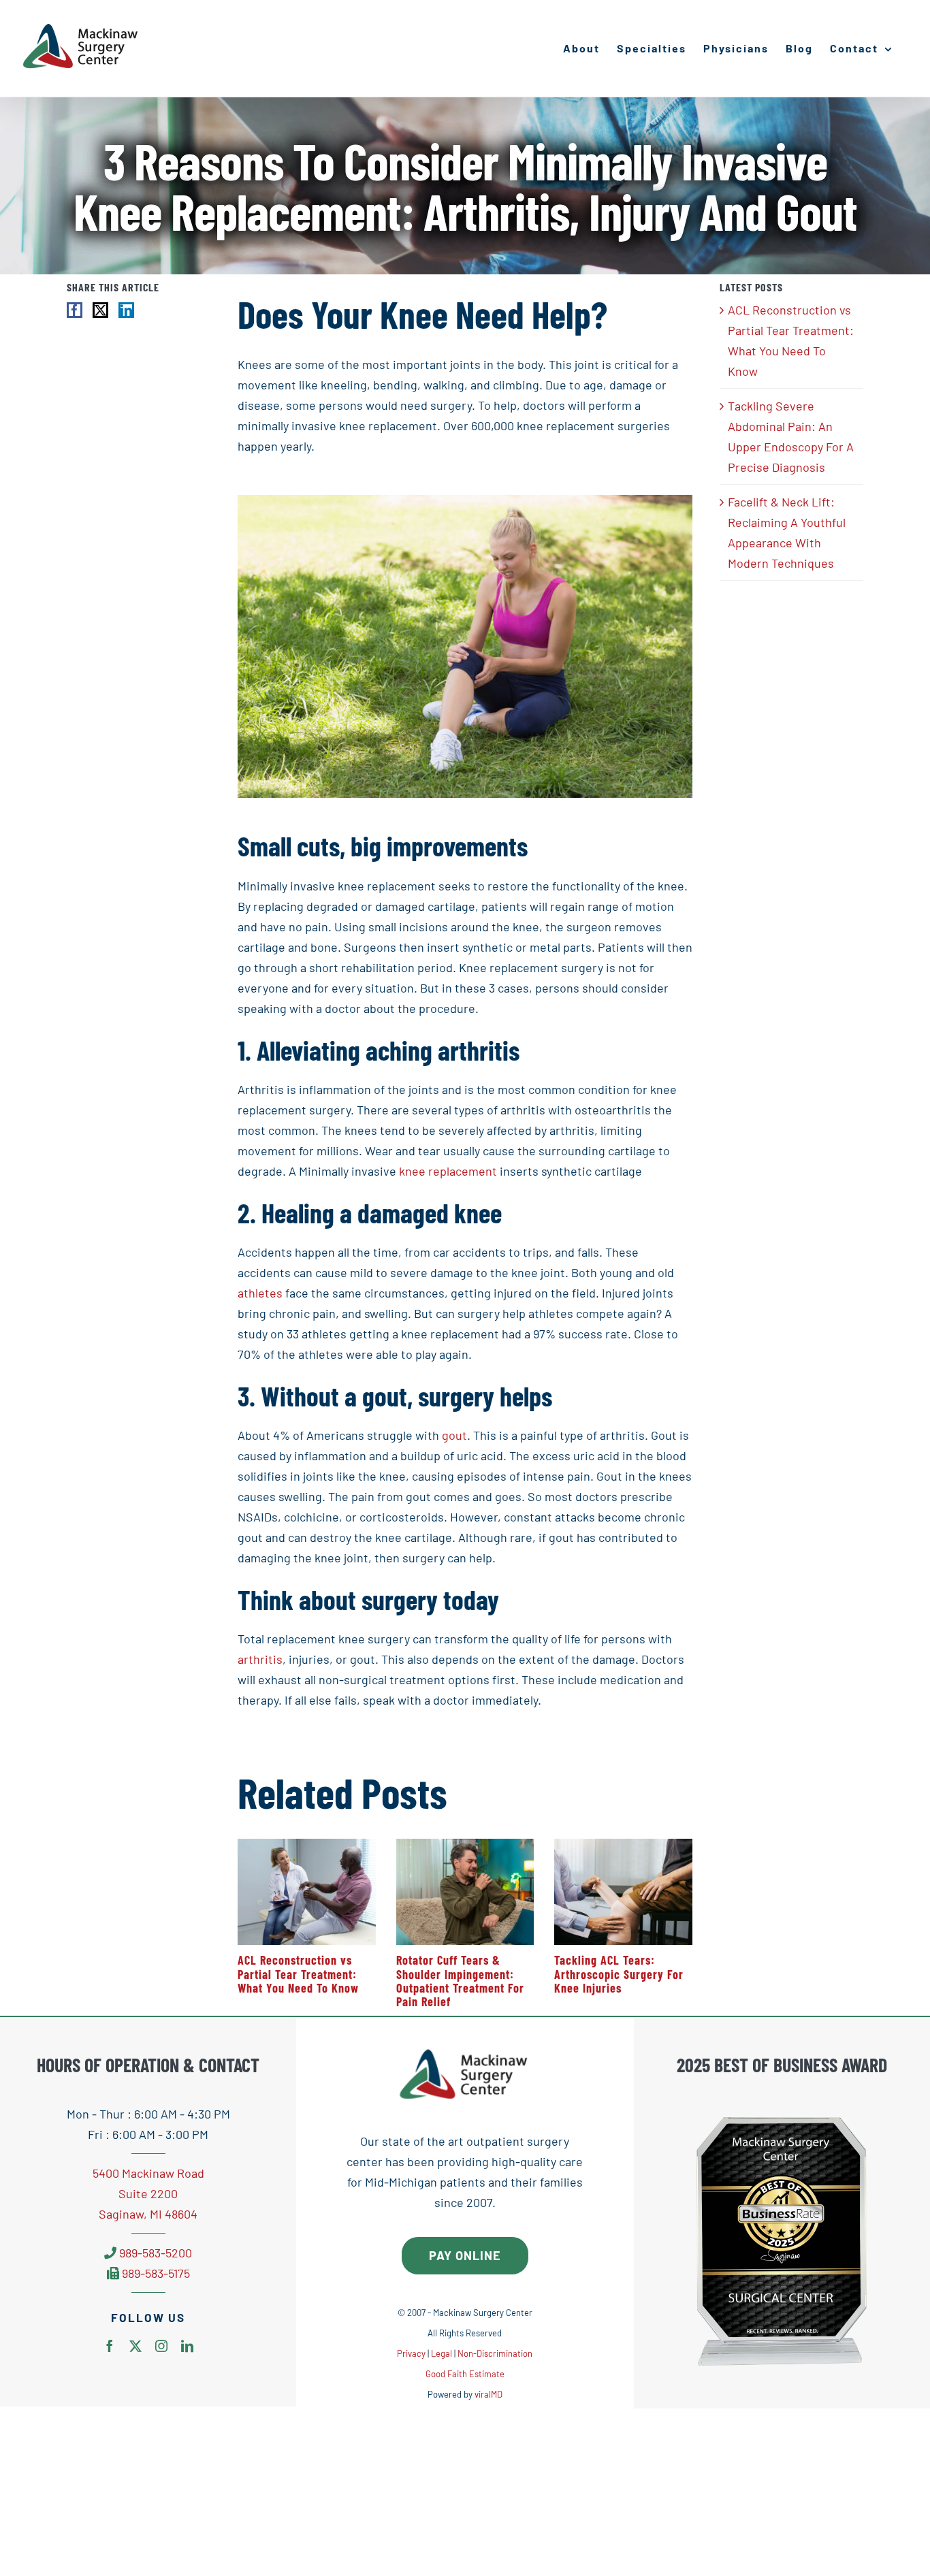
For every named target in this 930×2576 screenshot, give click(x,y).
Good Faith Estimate (465, 2374)
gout (454, 1435)
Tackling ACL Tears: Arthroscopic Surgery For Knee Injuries (619, 1974)
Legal (442, 2353)
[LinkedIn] (126, 310)
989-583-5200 (156, 2253)
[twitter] (135, 2346)
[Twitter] (100, 310)
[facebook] (110, 2346)
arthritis (260, 1659)
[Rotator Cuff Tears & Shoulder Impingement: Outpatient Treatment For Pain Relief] (465, 1846)
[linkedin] (187, 2346)
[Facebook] (75, 310)
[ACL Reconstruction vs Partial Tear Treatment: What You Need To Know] (307, 1846)
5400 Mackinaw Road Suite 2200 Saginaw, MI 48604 (148, 2193)
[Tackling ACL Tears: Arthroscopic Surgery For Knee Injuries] (623, 1846)
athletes (260, 1293)
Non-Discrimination (495, 2353)
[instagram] (161, 2346)
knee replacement (448, 1171)
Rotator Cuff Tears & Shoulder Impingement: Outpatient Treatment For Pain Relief (460, 1981)
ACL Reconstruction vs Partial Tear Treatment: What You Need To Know (298, 1974)
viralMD (488, 2394)
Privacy (411, 2353)
